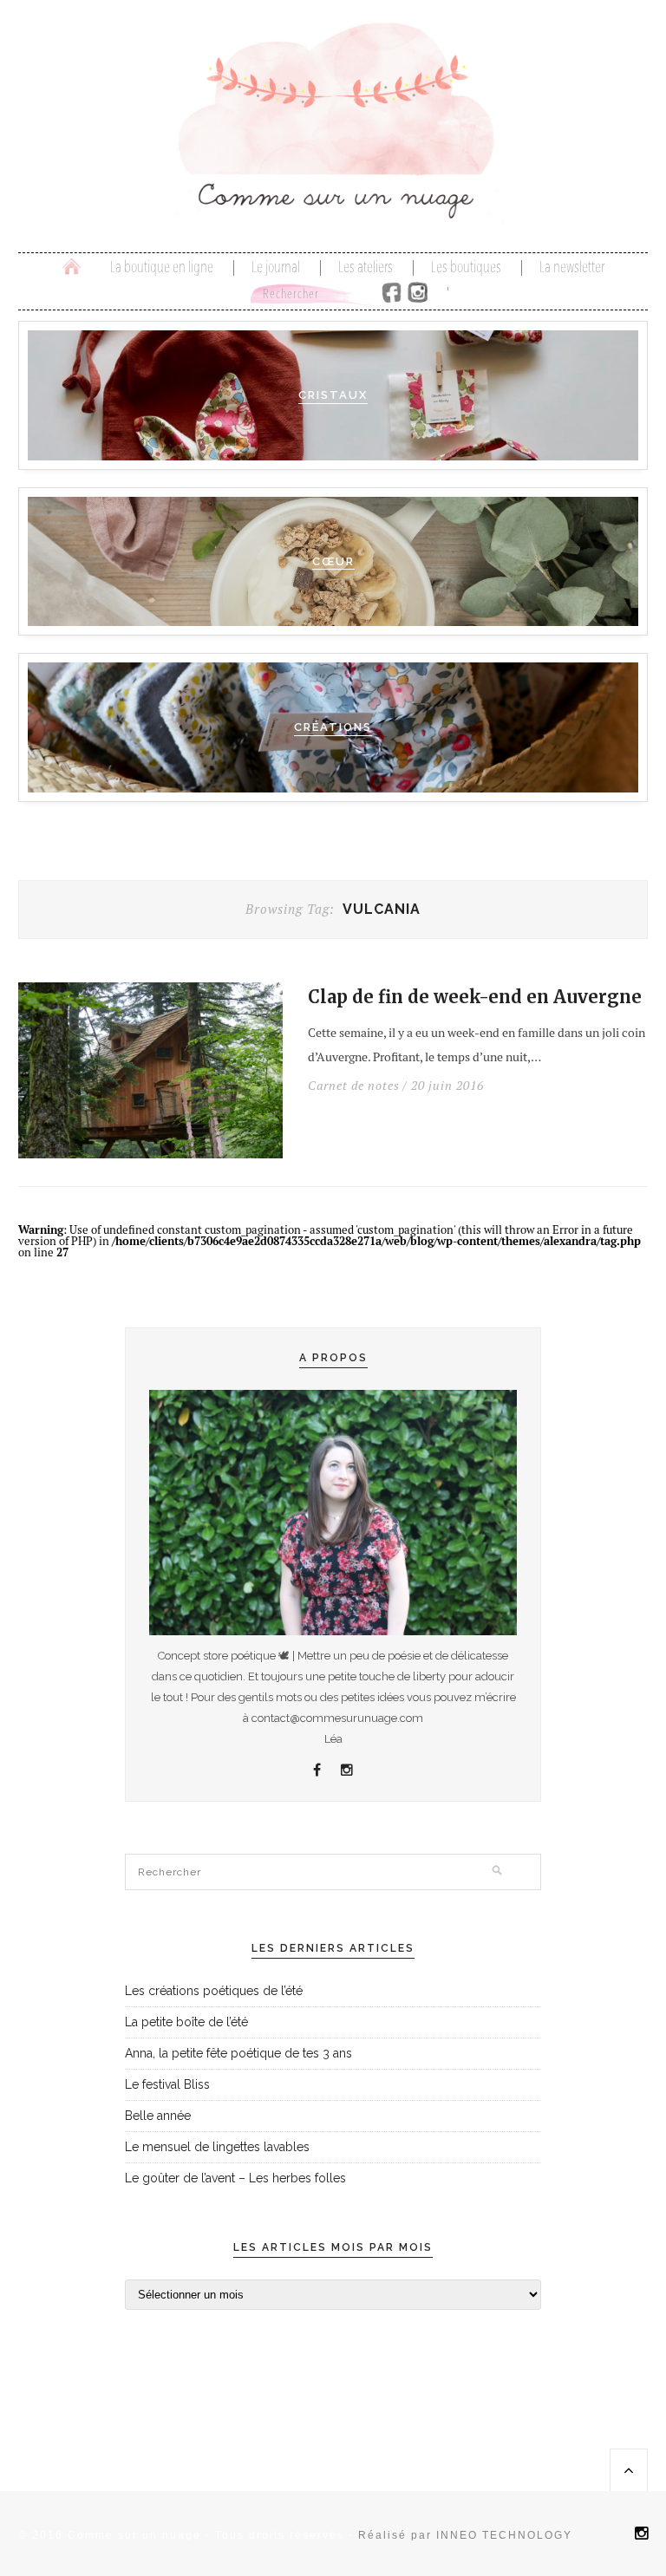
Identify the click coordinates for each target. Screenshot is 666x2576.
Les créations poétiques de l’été (214, 1991)
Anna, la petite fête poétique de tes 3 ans (238, 2053)
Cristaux (333, 395)
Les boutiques (466, 268)
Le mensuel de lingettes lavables (217, 2147)
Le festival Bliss (167, 2084)
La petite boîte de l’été (186, 2022)
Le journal (276, 268)
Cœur (333, 561)
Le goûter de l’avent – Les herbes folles (235, 2178)
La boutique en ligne (162, 268)
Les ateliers (366, 268)
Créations (333, 727)
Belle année (158, 2116)
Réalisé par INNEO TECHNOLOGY (465, 2535)
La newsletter (572, 268)
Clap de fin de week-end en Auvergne (475, 997)
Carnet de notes (354, 1086)
